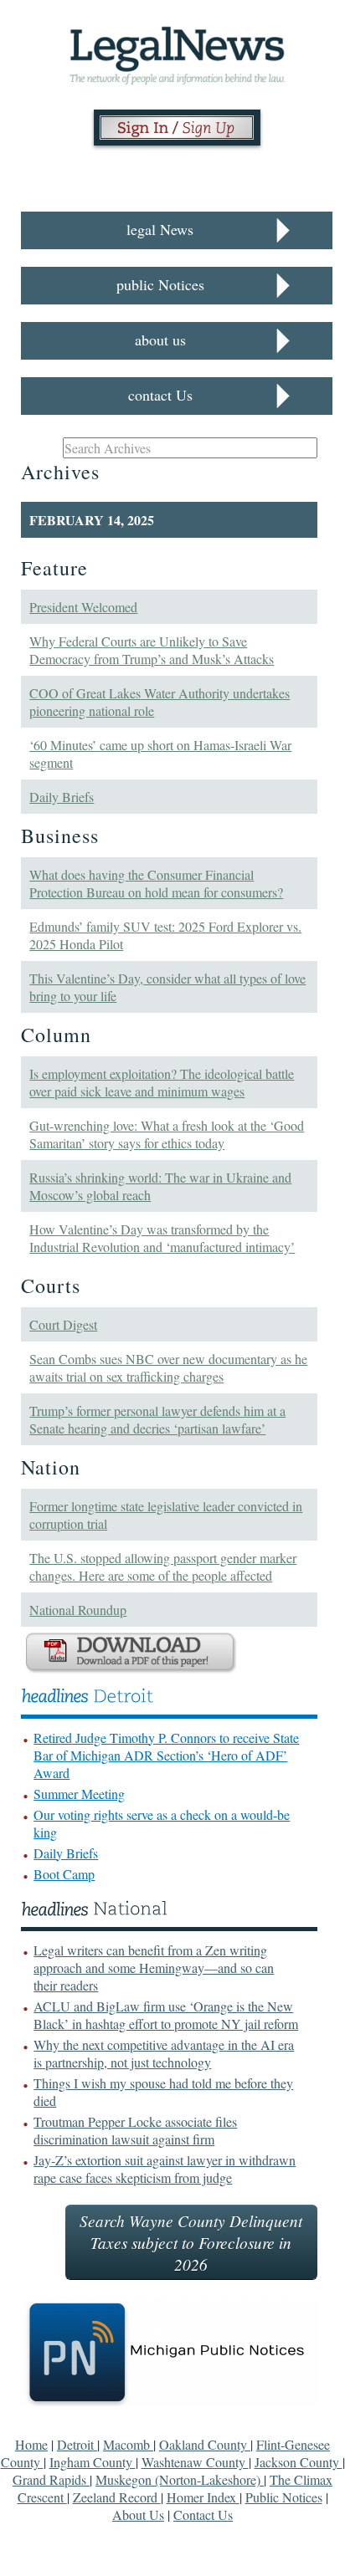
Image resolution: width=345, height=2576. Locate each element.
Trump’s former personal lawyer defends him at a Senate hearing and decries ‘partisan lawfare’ (157, 1419)
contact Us (160, 395)
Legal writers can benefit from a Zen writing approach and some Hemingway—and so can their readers (154, 1968)
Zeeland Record (117, 2497)
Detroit (77, 2444)
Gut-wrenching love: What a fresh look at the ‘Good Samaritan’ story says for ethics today (167, 1134)
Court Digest (63, 1324)
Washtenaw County (195, 2462)
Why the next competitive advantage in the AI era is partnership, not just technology (164, 2053)
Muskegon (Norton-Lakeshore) (180, 2479)
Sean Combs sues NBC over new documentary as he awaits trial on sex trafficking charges (168, 1367)
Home (31, 2444)
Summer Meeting (79, 1794)
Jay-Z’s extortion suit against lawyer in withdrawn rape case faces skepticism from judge (165, 2169)
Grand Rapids (51, 2479)
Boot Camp (64, 1874)
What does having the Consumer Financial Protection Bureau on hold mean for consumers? (156, 883)
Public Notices (284, 2497)
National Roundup (78, 1610)
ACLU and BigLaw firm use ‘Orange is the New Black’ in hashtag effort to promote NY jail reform (166, 2015)
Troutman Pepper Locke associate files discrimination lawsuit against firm (135, 2130)
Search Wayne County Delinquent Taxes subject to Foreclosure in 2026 (191, 2242)
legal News (160, 229)
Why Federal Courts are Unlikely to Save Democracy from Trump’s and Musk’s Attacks (152, 650)
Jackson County (299, 2462)
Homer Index (203, 2497)
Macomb (128, 2444)
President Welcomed (83, 607)
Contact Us (203, 2515)
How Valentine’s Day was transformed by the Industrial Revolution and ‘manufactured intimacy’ (162, 1238)
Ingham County (93, 2462)
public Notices (160, 284)
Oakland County (205, 2444)
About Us (138, 2515)
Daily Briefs (62, 797)
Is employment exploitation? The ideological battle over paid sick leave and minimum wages (162, 1082)
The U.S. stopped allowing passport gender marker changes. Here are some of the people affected (163, 1567)
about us (160, 340)
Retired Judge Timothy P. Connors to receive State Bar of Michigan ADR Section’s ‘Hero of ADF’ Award (166, 1755)
